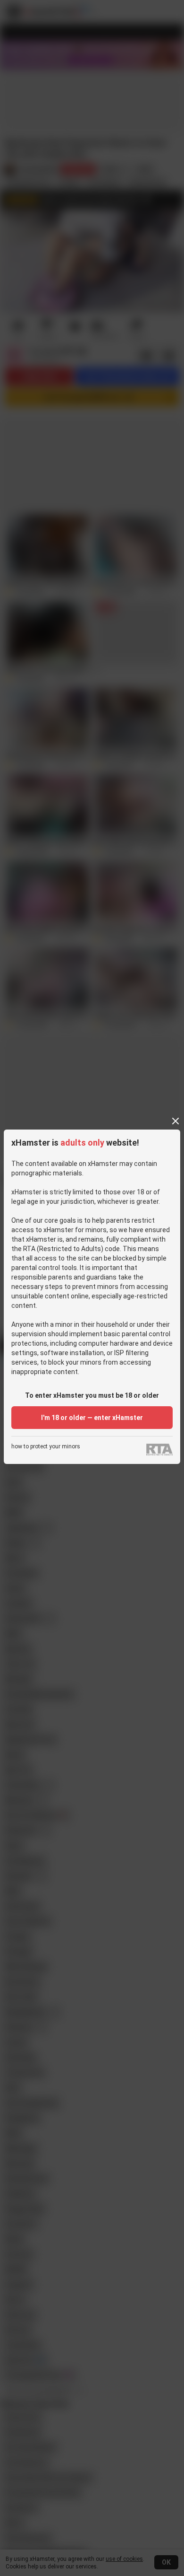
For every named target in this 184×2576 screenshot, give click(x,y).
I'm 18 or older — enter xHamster (92, 1418)
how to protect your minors (46, 1447)
